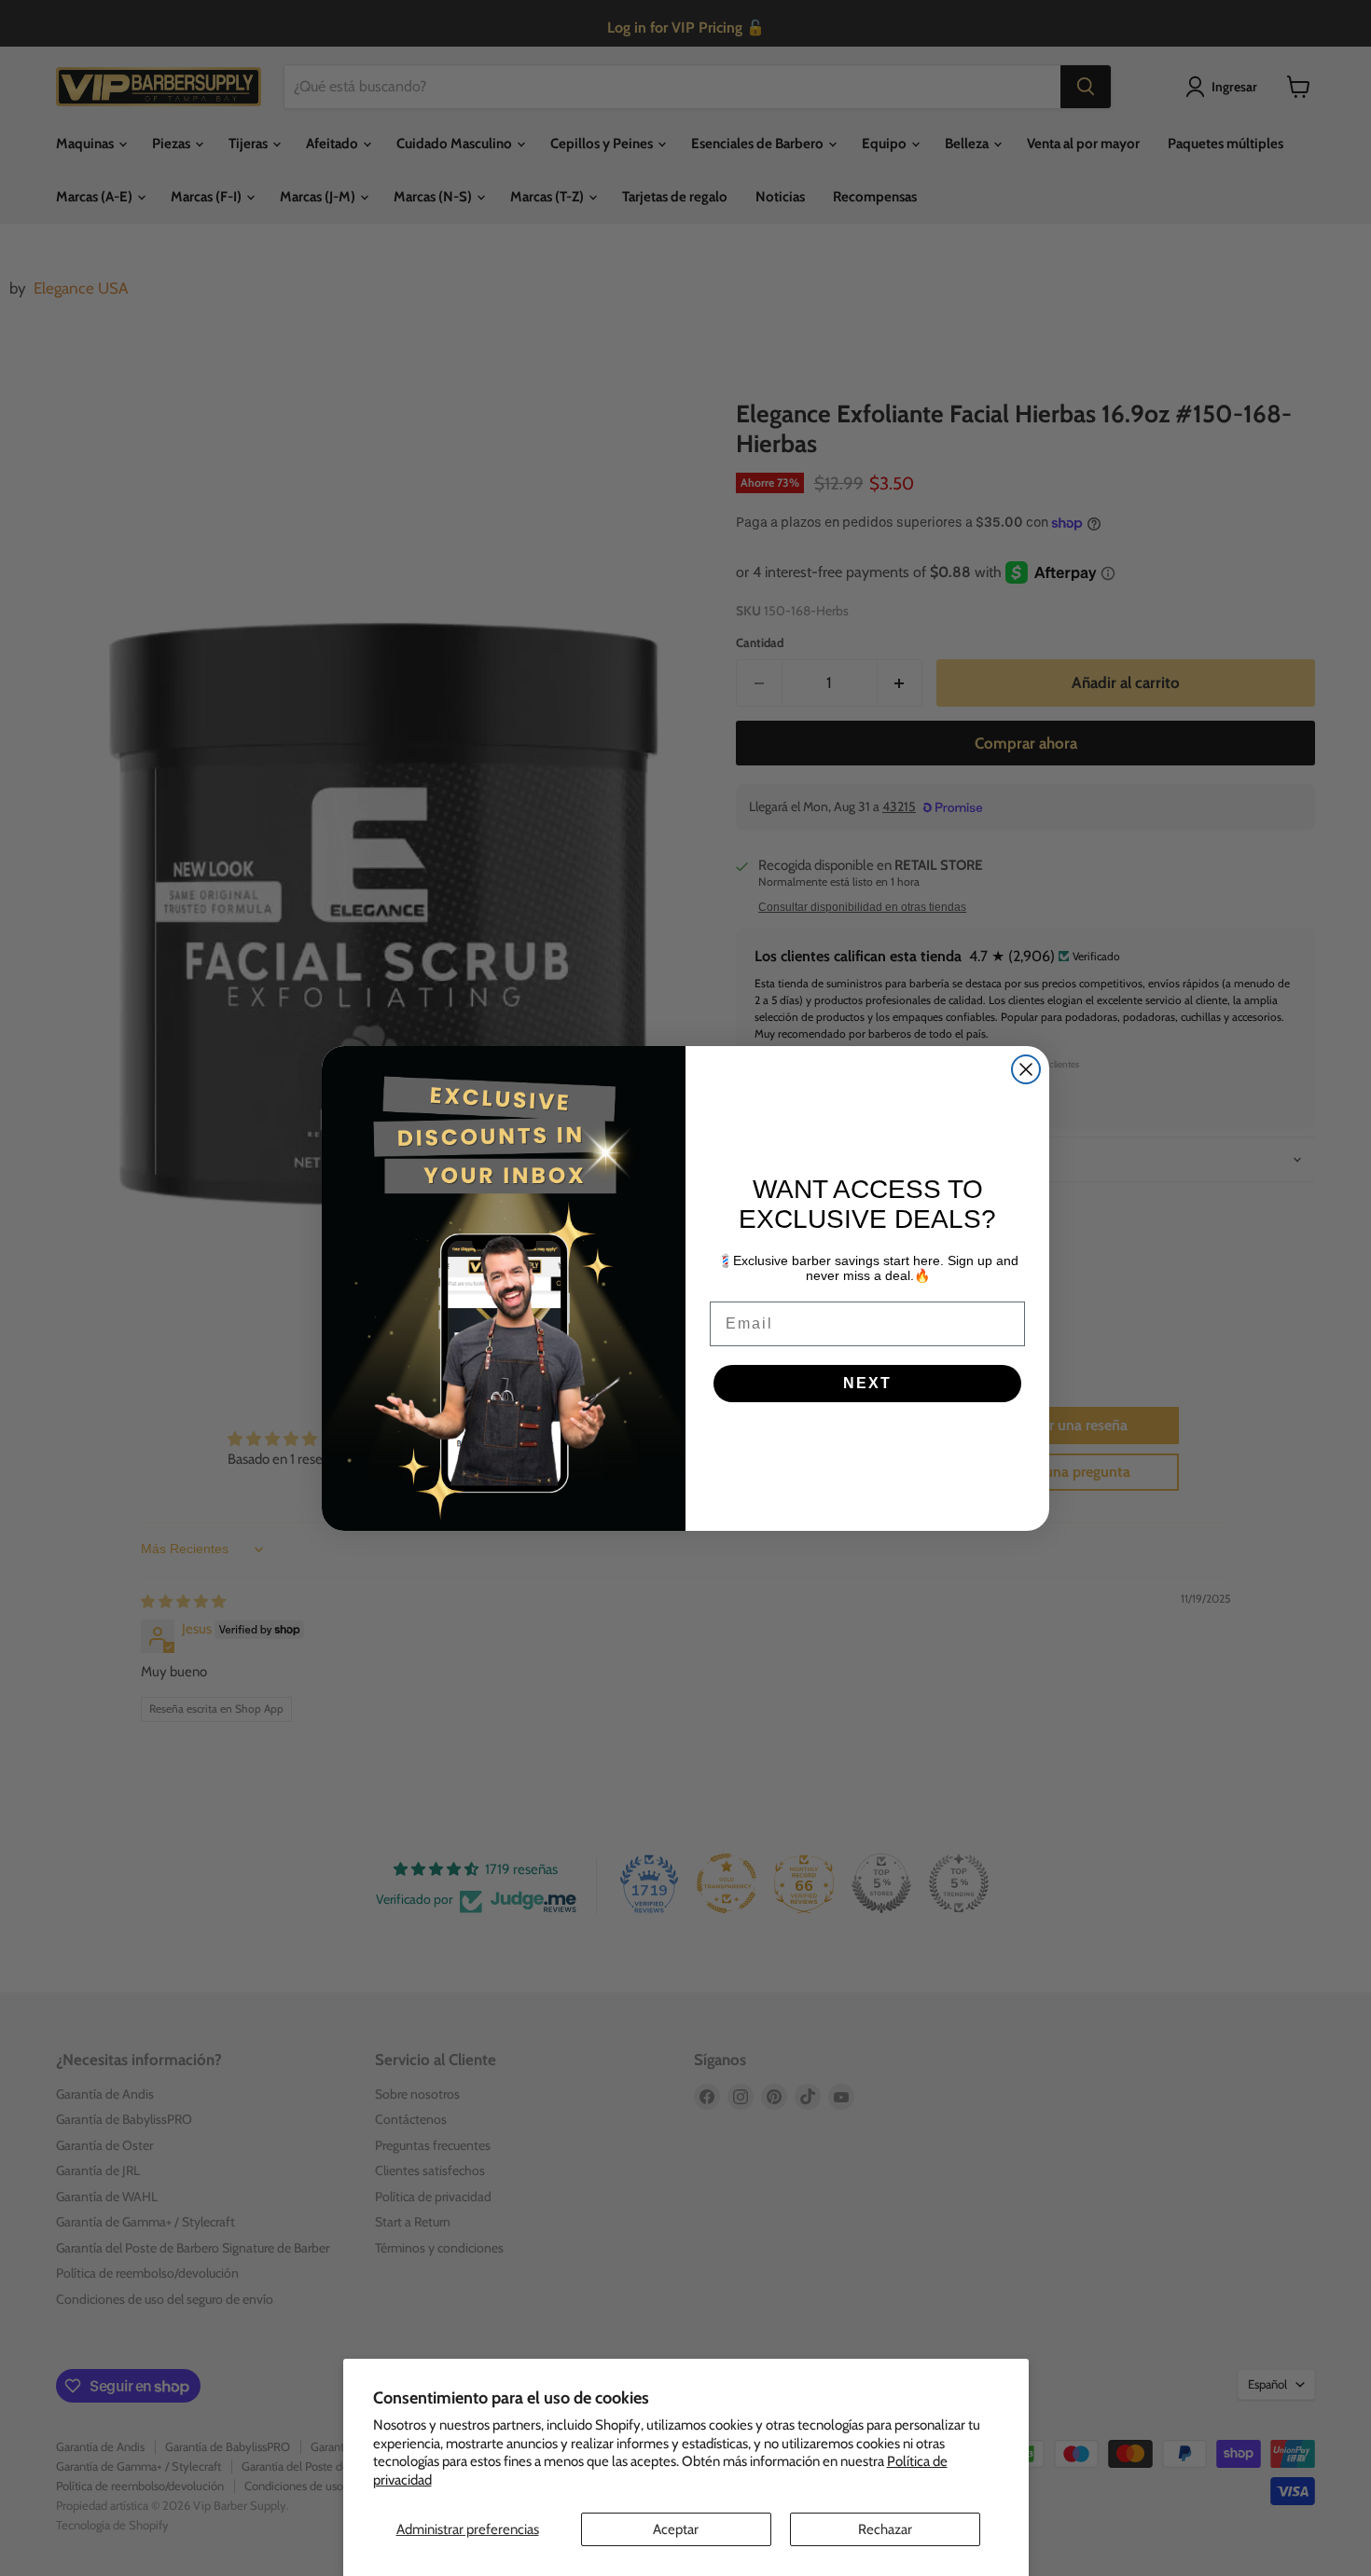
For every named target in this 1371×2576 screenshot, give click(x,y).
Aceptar (676, 2529)
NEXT (867, 1383)
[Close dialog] (1026, 1069)
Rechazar (885, 2529)
